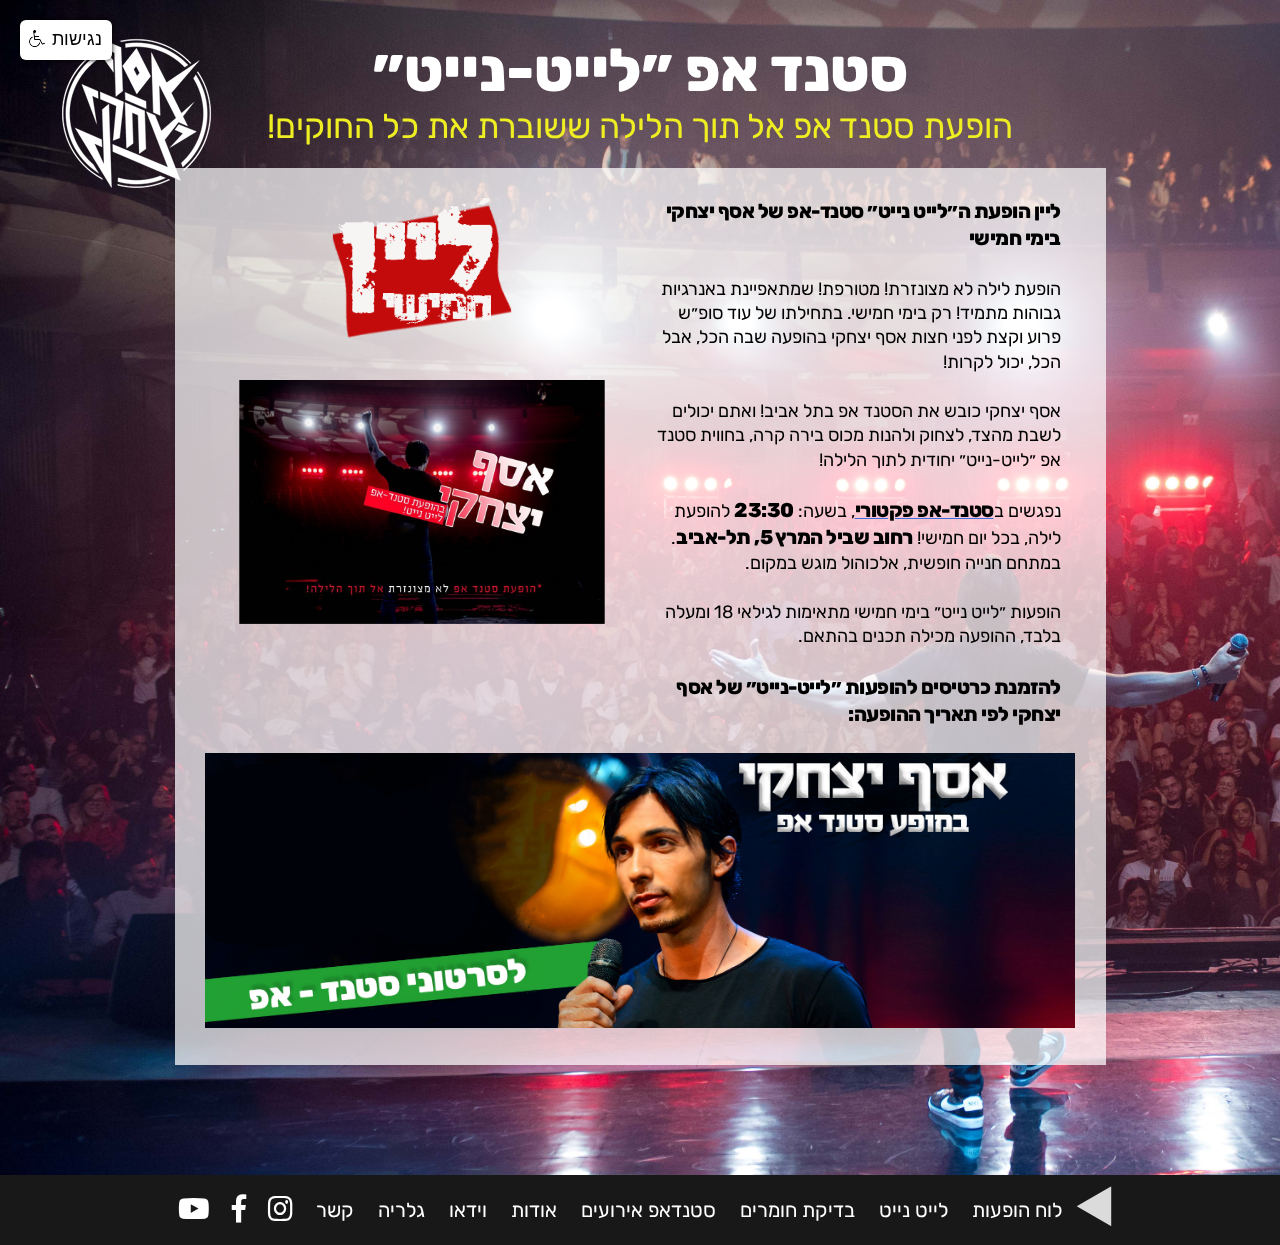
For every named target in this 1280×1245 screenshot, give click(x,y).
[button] (66, 40)
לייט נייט (913, 1210)
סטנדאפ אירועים (648, 1210)
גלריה (401, 1210)
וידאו (468, 1210)
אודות (534, 1210)
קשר (335, 1210)
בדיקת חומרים (797, 1210)
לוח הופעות (1017, 1210)
